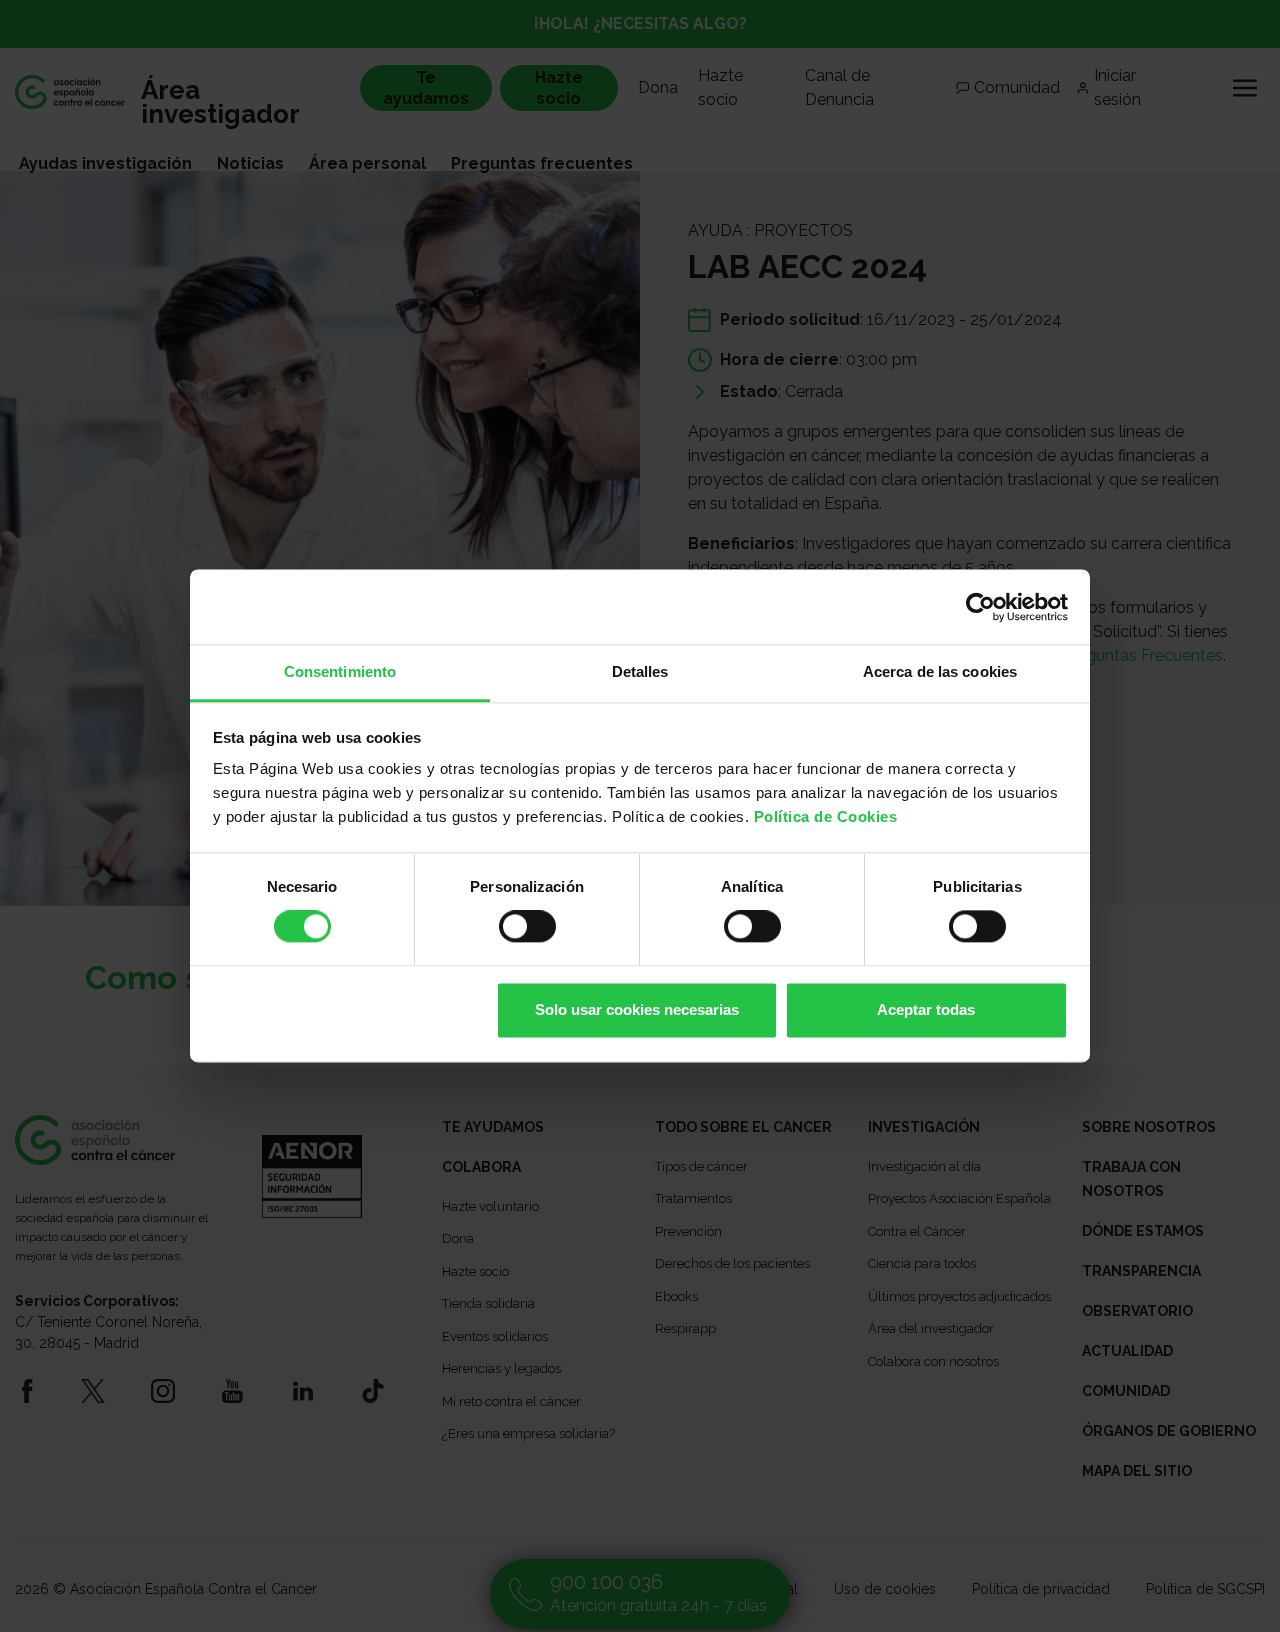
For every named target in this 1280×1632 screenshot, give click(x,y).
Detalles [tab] (640, 671)
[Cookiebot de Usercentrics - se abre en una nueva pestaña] (980, 607)
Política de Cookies (826, 816)
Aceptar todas (926, 1009)
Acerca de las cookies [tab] (940, 671)
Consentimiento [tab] (340, 671)
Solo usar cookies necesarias (637, 1009)
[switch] (527, 927)
